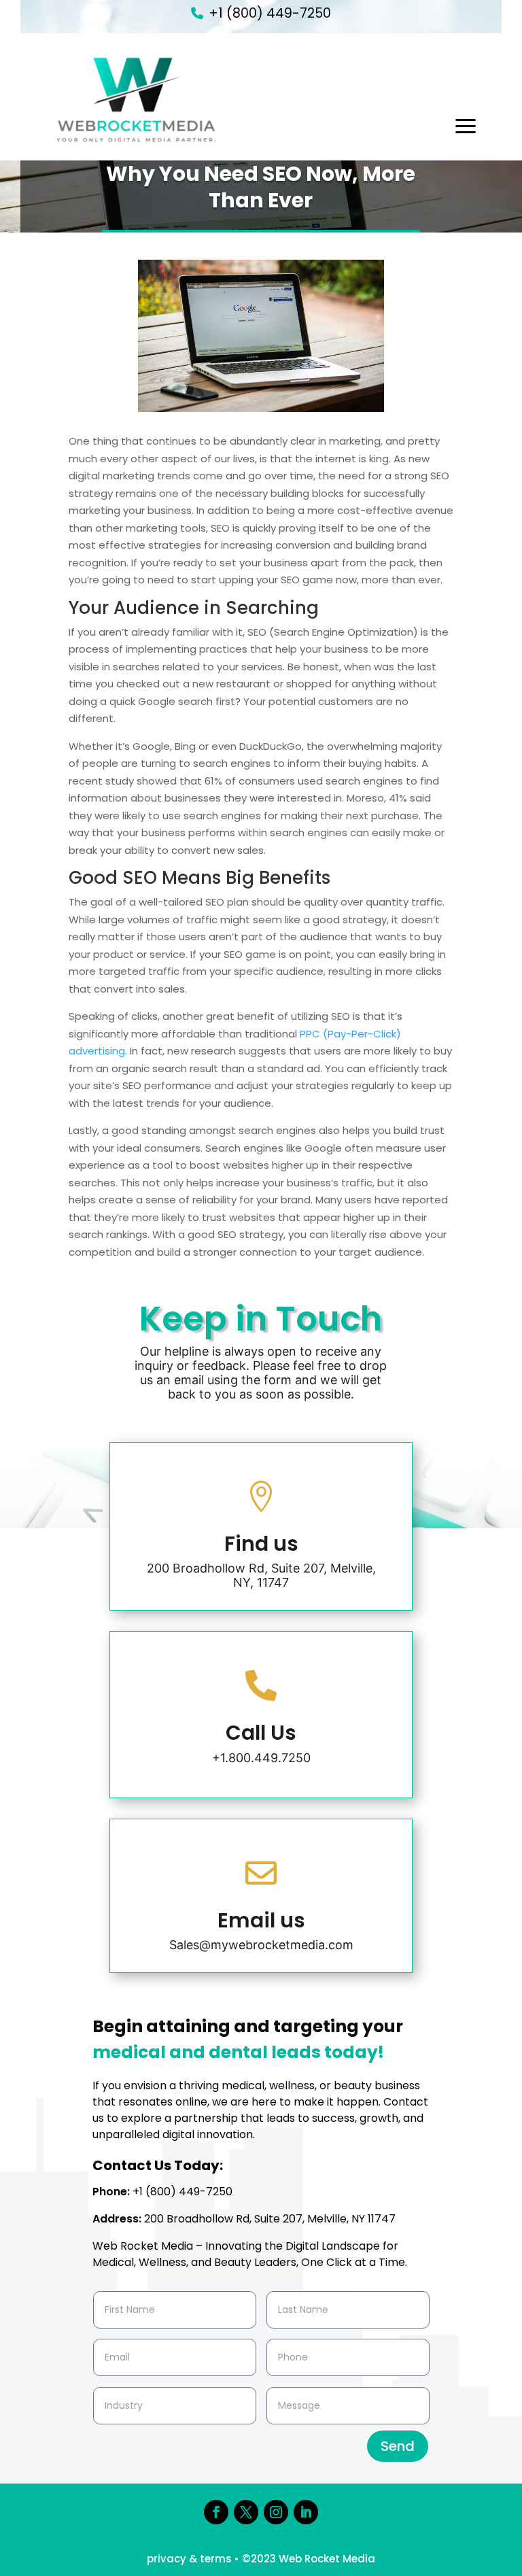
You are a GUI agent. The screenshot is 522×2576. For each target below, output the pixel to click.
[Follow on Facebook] (216, 2512)
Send (398, 2446)
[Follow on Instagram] (276, 2512)
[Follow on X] (246, 2512)
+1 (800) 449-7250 (270, 13)
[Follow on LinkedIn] (306, 2512)
